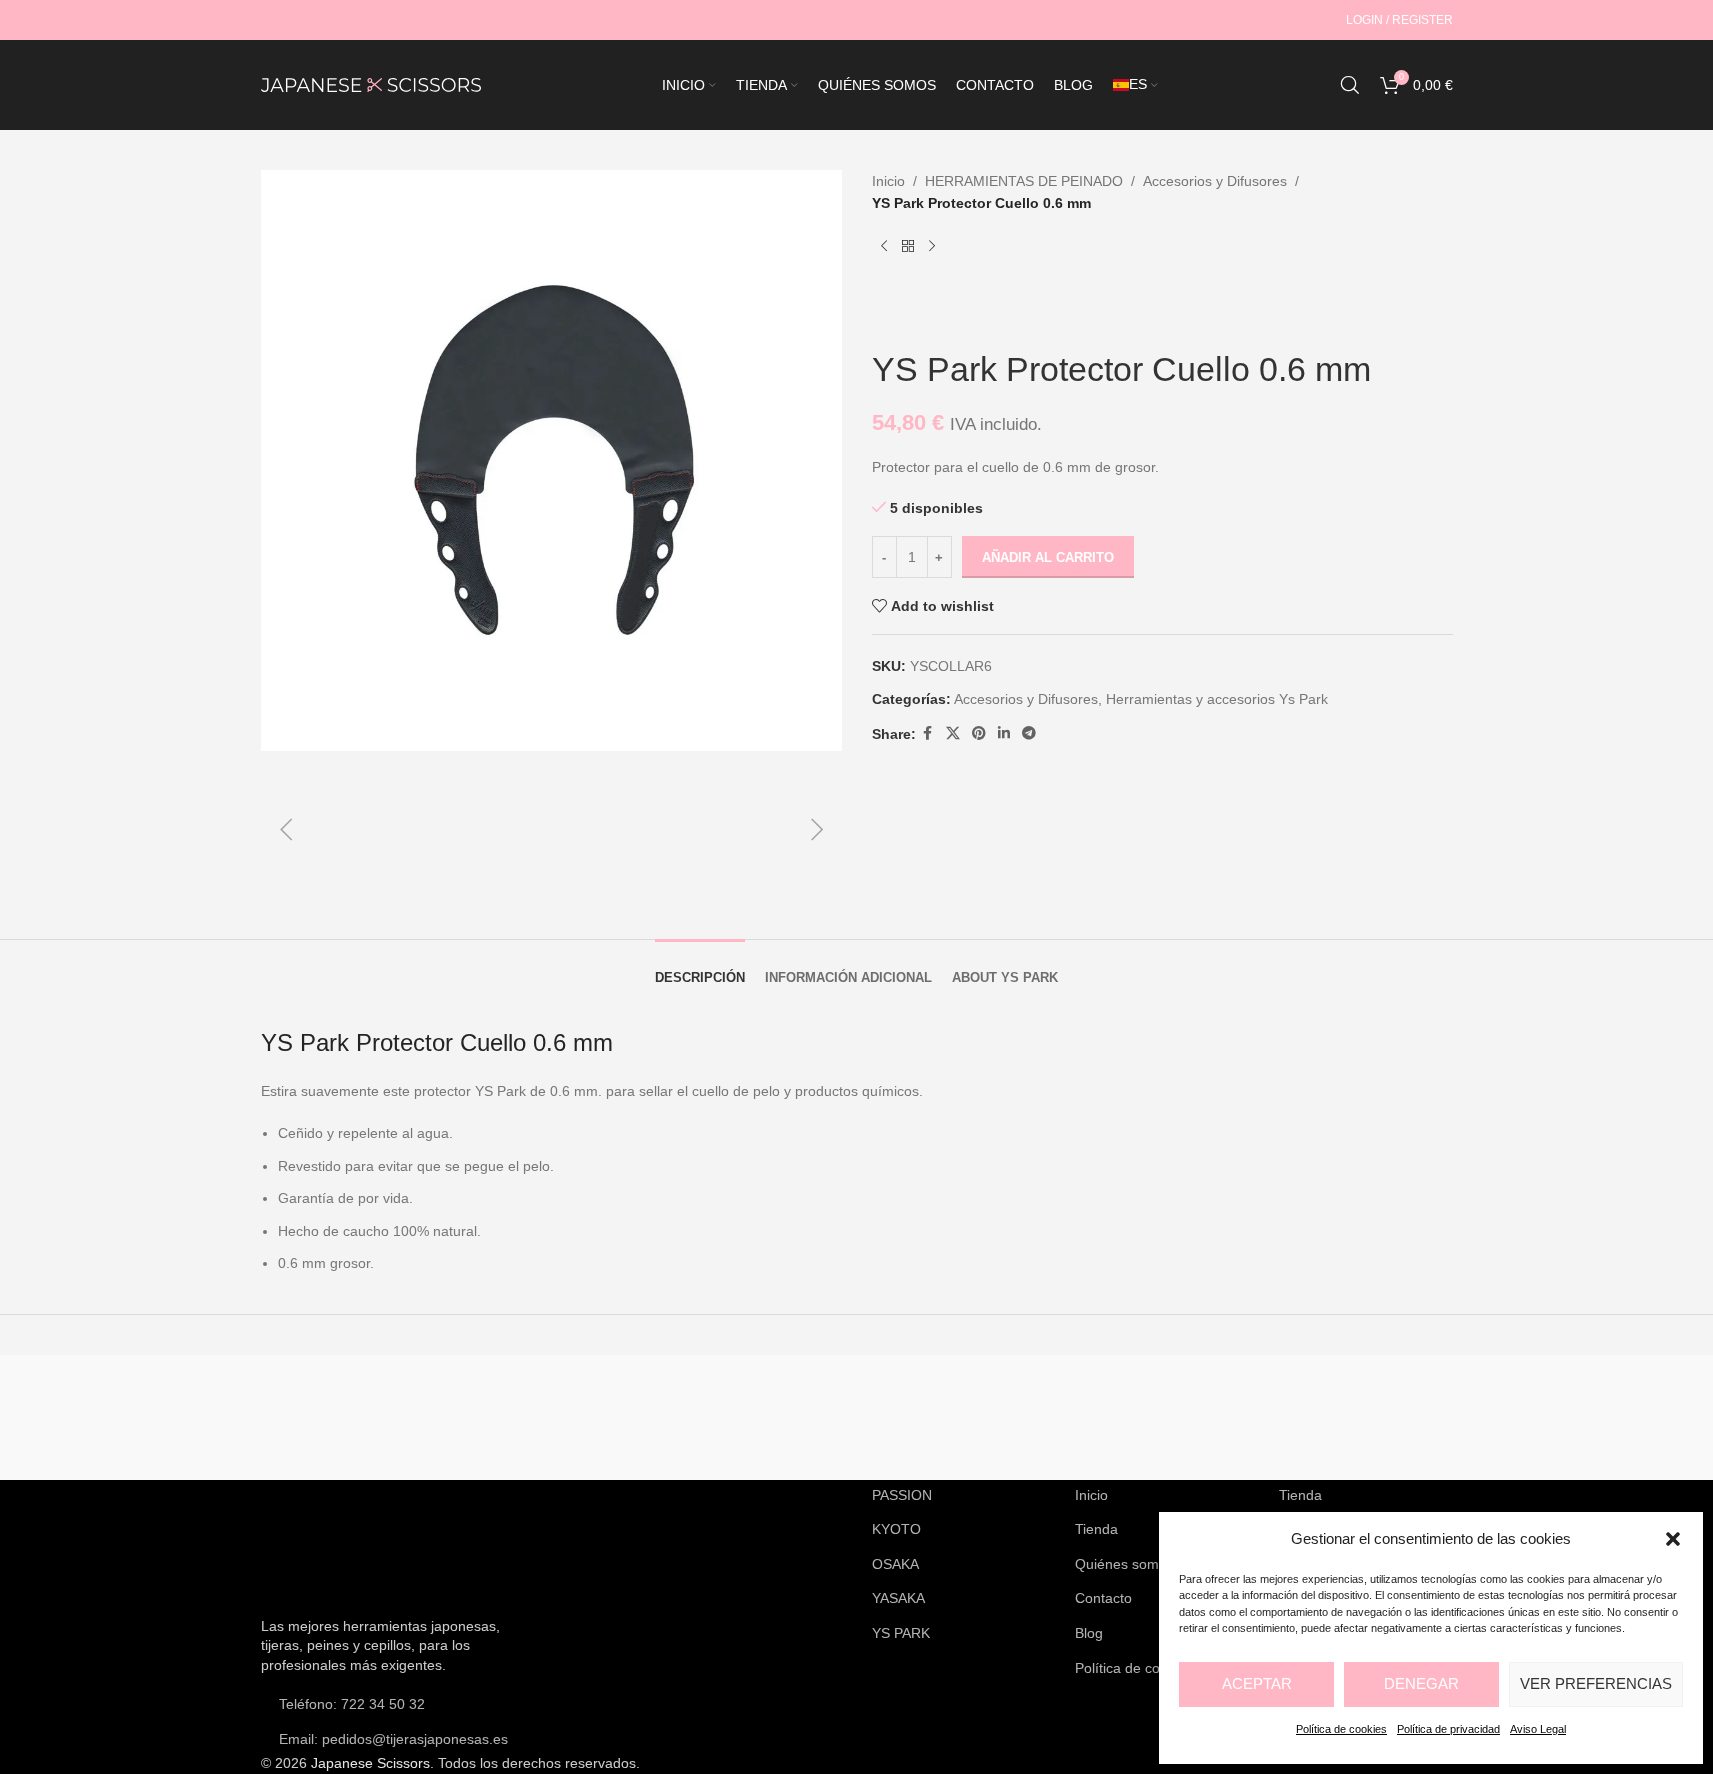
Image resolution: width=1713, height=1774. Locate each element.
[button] (1673, 1539)
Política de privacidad (1448, 1729)
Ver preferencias (1596, 1683)
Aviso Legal (1538, 1729)
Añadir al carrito (1048, 557)
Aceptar (1257, 1683)
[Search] (1350, 85)
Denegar (1421, 1683)
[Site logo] (371, 84)
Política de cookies (1341, 1729)
